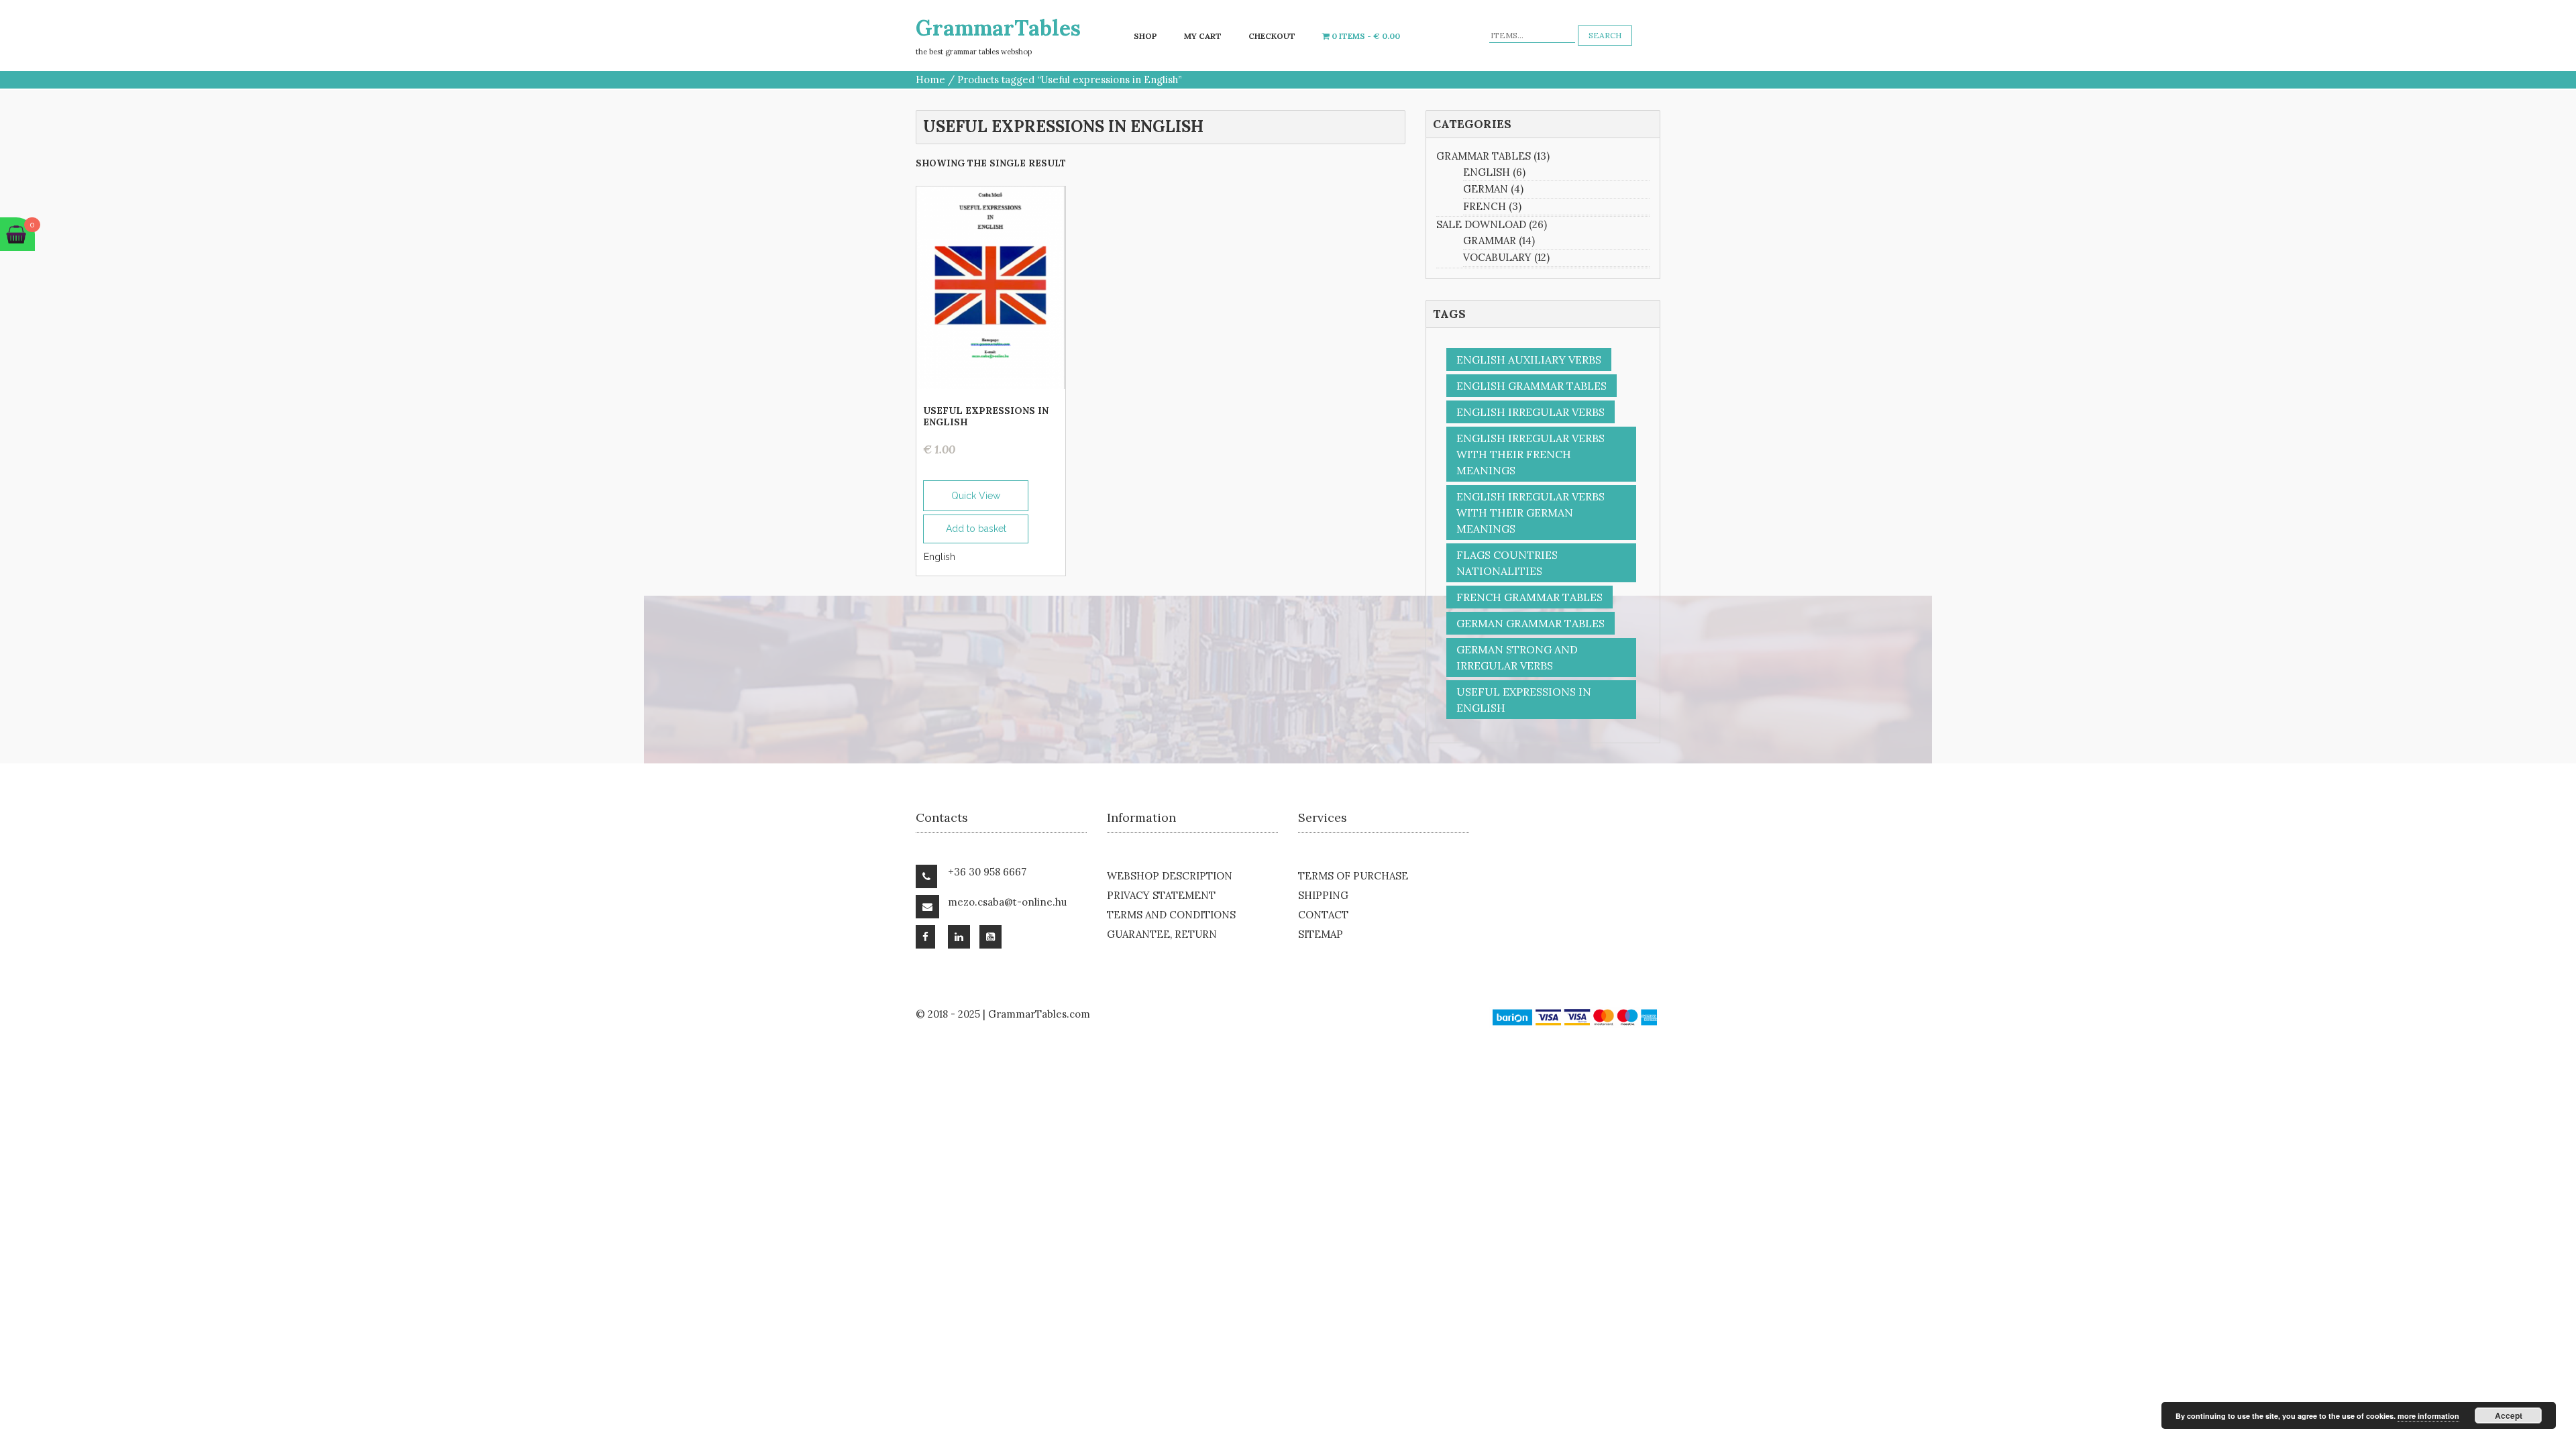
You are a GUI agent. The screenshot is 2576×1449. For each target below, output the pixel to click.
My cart (1203, 36)
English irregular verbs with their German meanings (1531, 513)
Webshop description (1170, 876)
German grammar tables (1531, 623)
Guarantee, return (1162, 934)
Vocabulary (1497, 257)
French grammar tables (1529, 597)
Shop (1145, 36)
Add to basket (976, 529)
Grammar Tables (1484, 156)
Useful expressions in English (1524, 700)
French (1485, 206)
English (940, 557)
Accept (2509, 1415)
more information (2428, 1416)
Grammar (1490, 240)
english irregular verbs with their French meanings (1531, 454)
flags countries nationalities (1507, 563)
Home (930, 79)
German (1486, 189)
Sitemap (1321, 934)
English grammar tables (1532, 386)
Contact (1323, 915)
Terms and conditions (1171, 915)
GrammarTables (998, 28)
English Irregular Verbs (1531, 412)
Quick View (976, 496)
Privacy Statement (1161, 895)
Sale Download (1481, 224)
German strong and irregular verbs (1517, 657)
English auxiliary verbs (1529, 360)
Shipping (1323, 895)
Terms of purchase (1353, 876)
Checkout (1272, 36)
